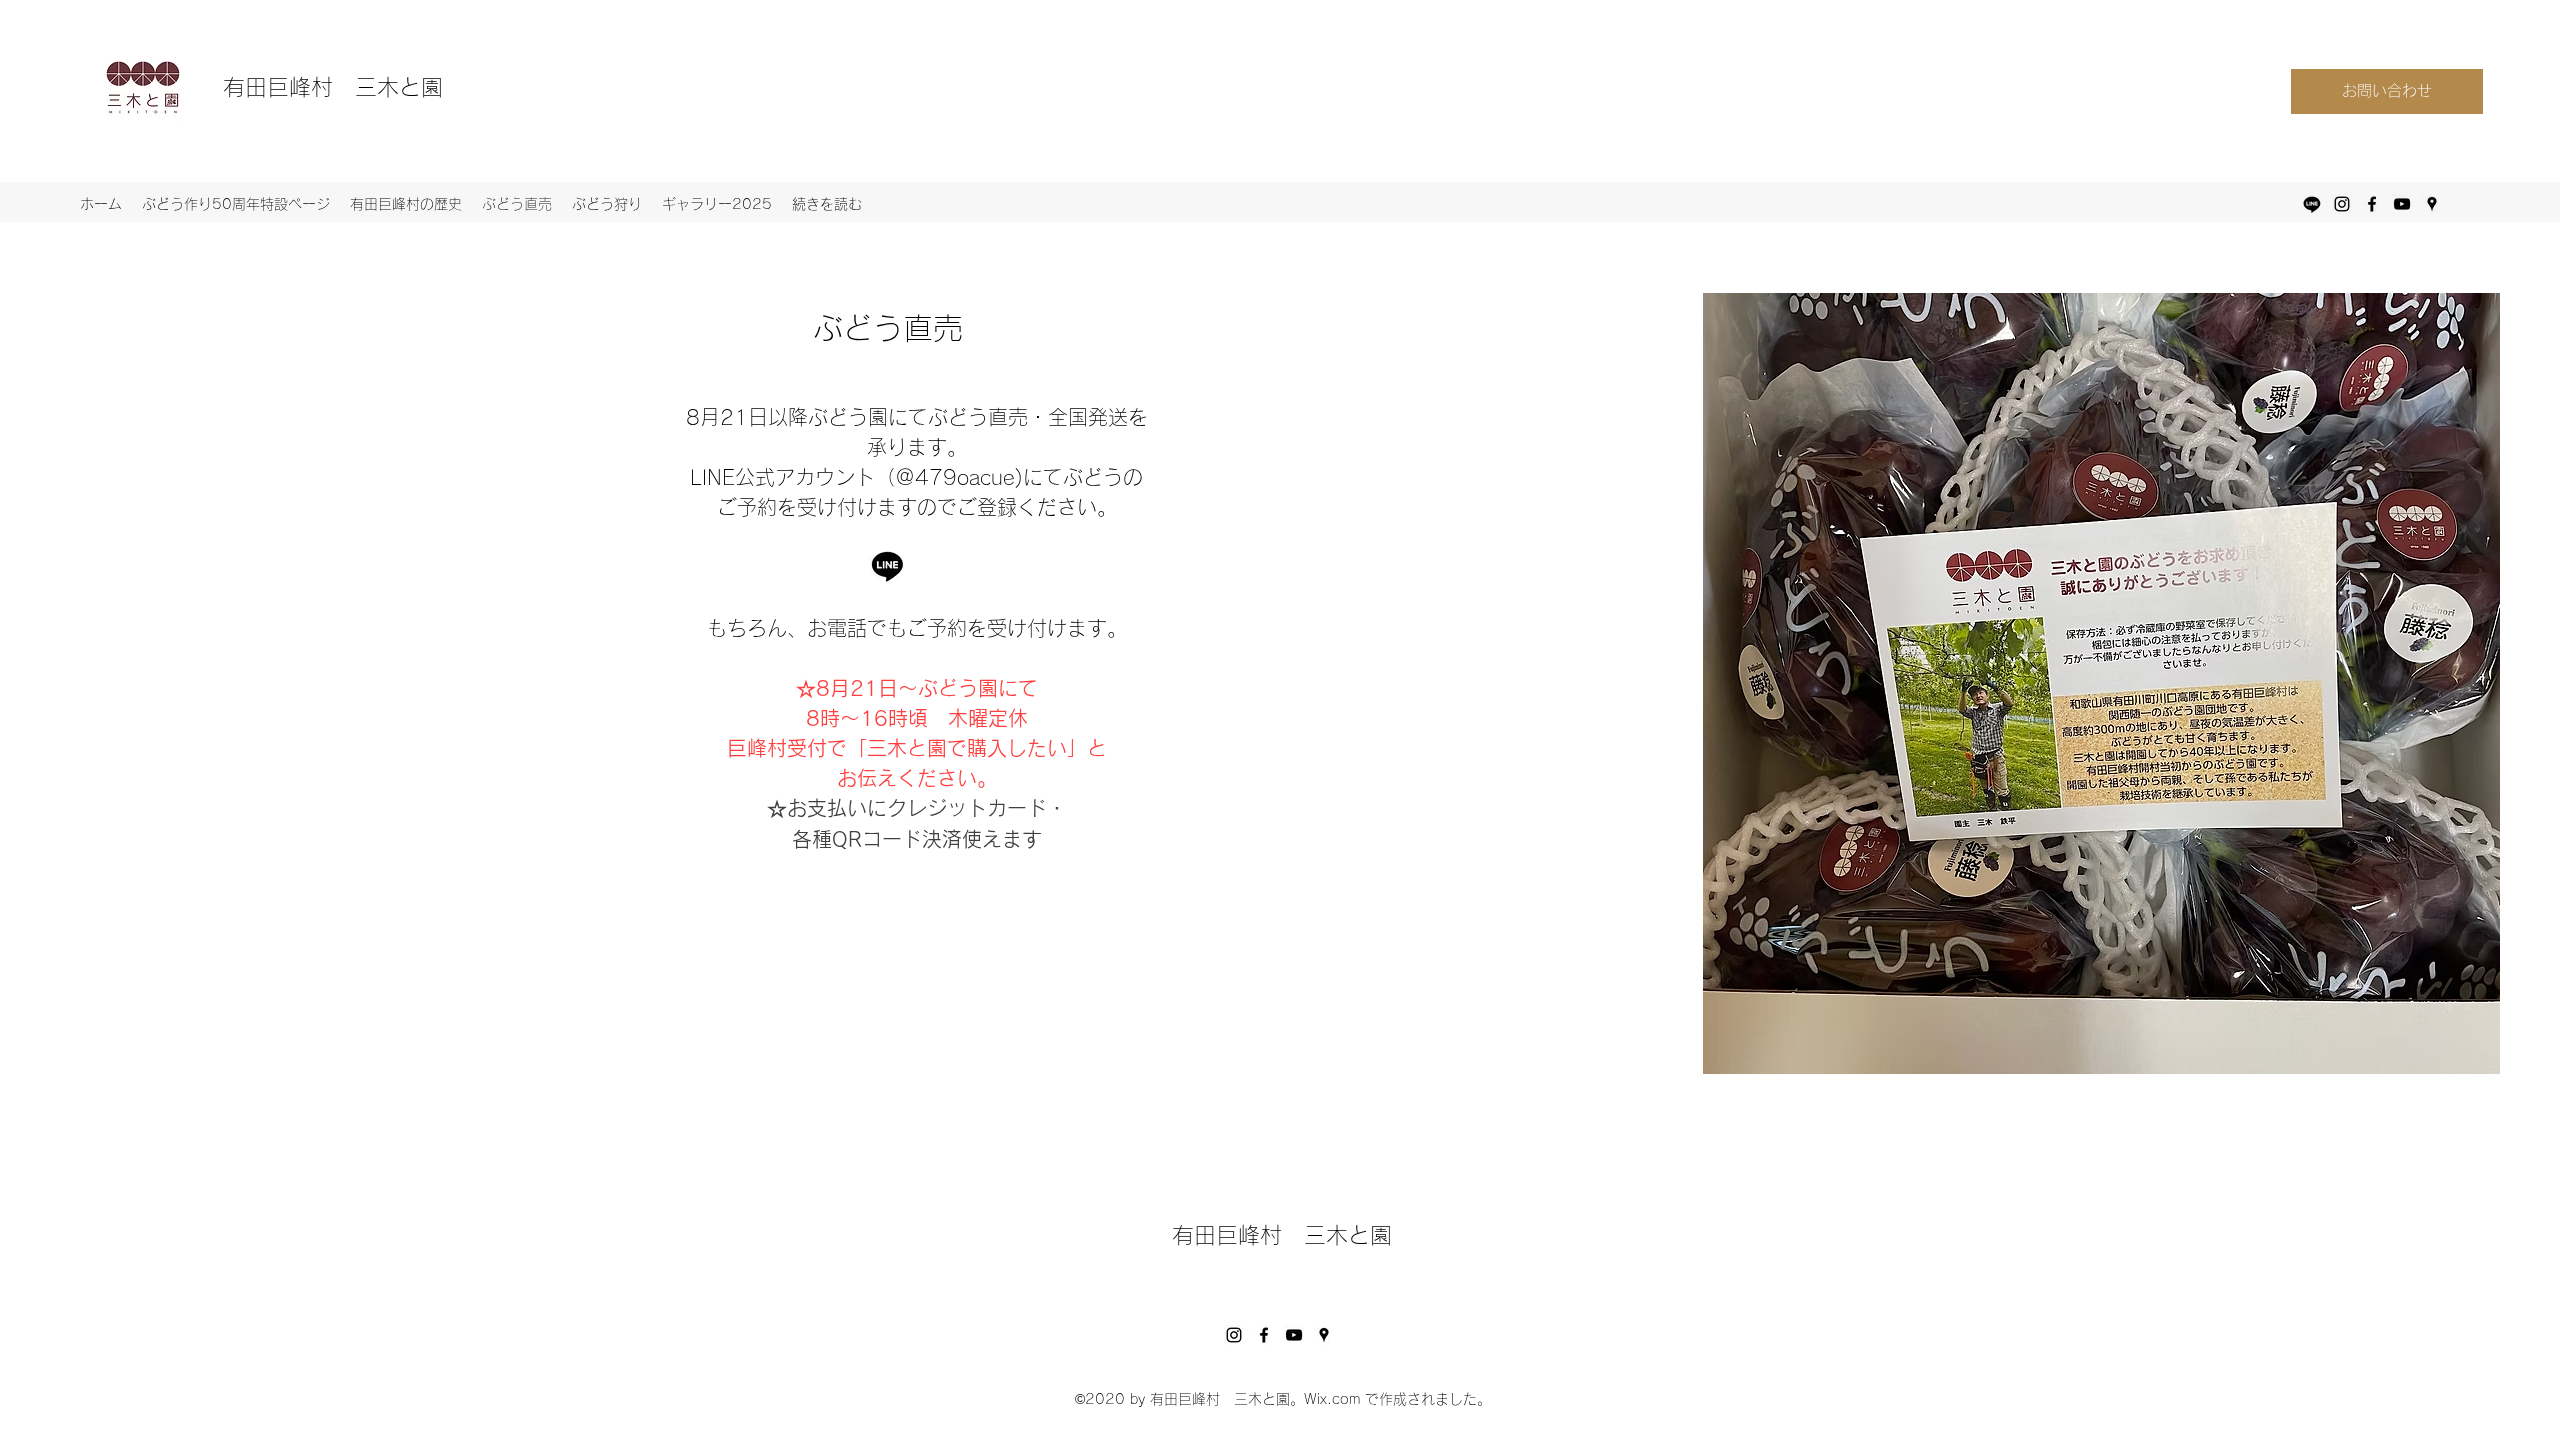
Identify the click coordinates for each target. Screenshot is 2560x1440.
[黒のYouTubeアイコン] (2402, 204)
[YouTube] (1294, 1335)
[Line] (2312, 204)
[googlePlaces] (2432, 204)
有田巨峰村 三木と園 (333, 87)
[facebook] (2372, 204)
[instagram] (2342, 204)
